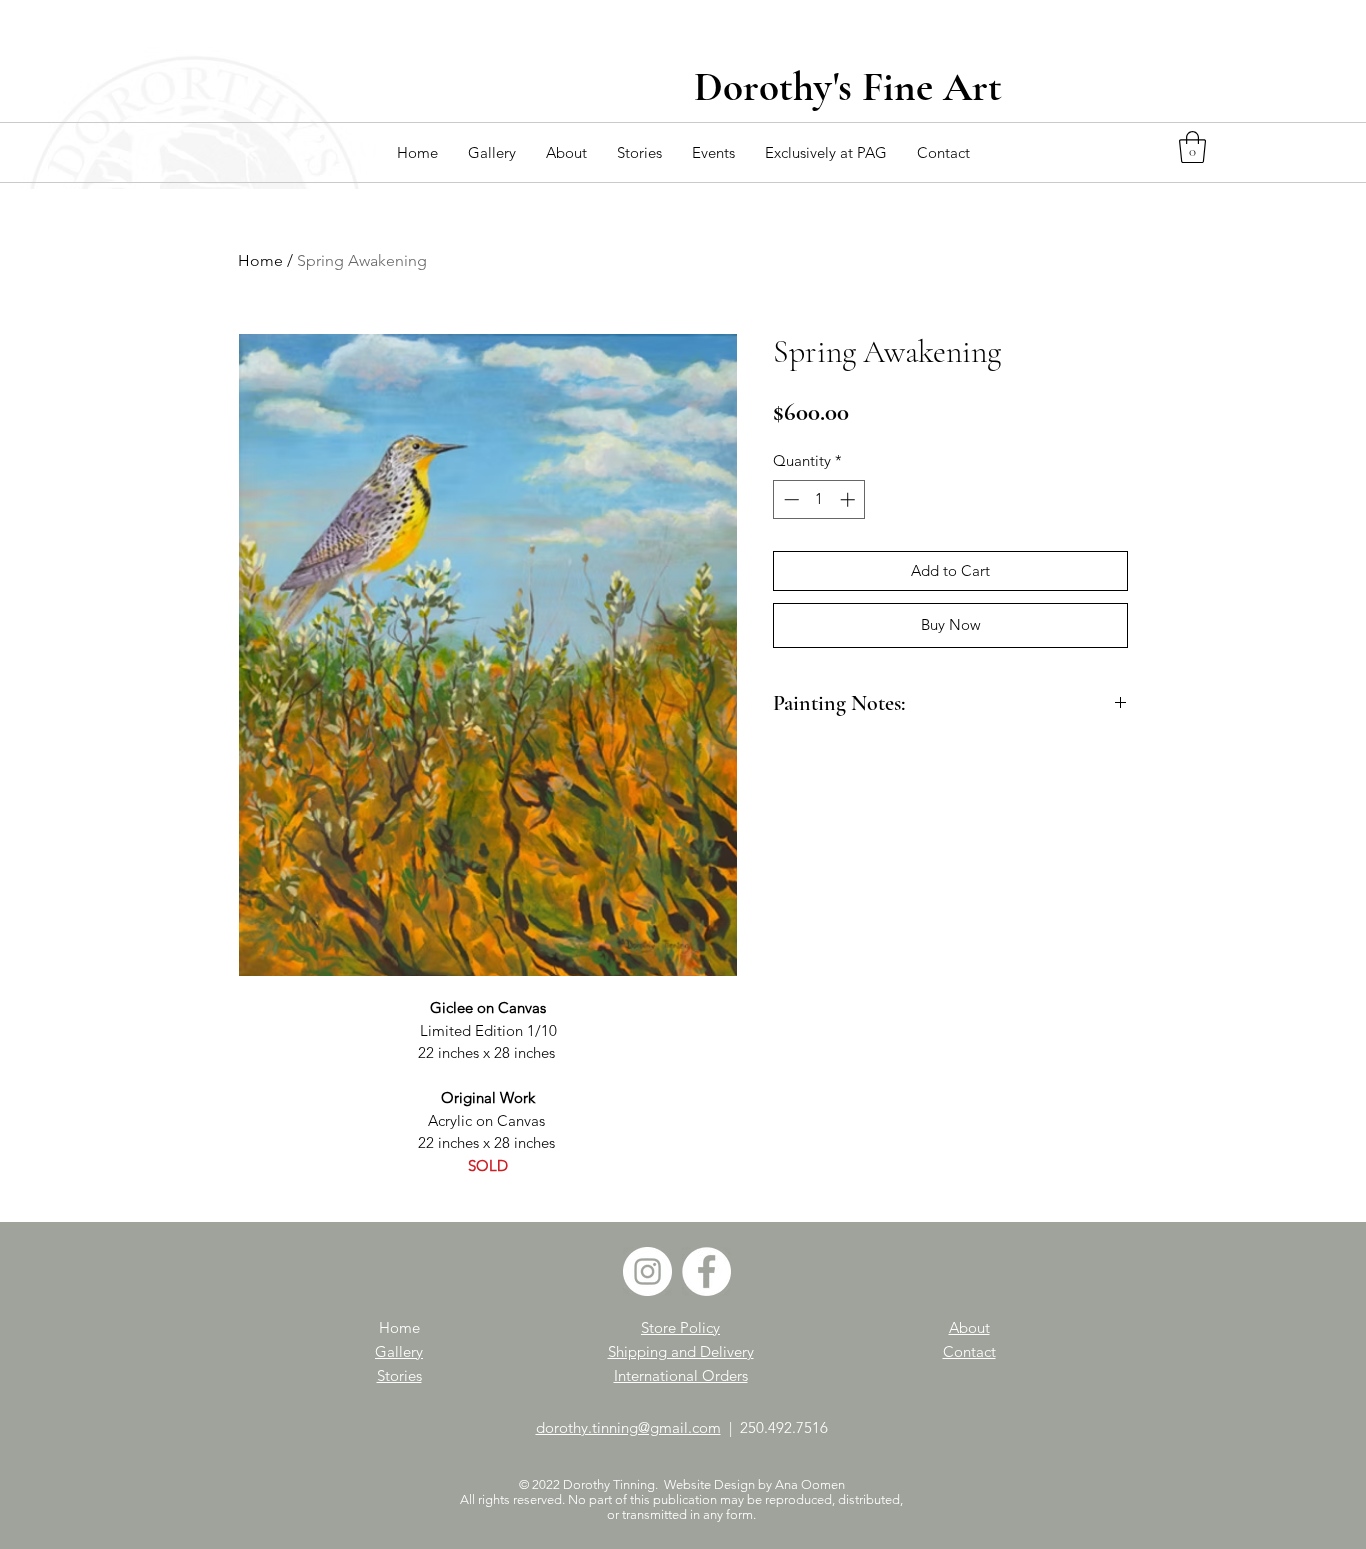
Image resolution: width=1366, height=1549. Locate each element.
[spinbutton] (819, 499)
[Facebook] (706, 1271)
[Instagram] (647, 1271)
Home (260, 260)
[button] (492, 152)
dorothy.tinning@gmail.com (628, 1427)
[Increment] (849, 499)
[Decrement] (789, 499)
